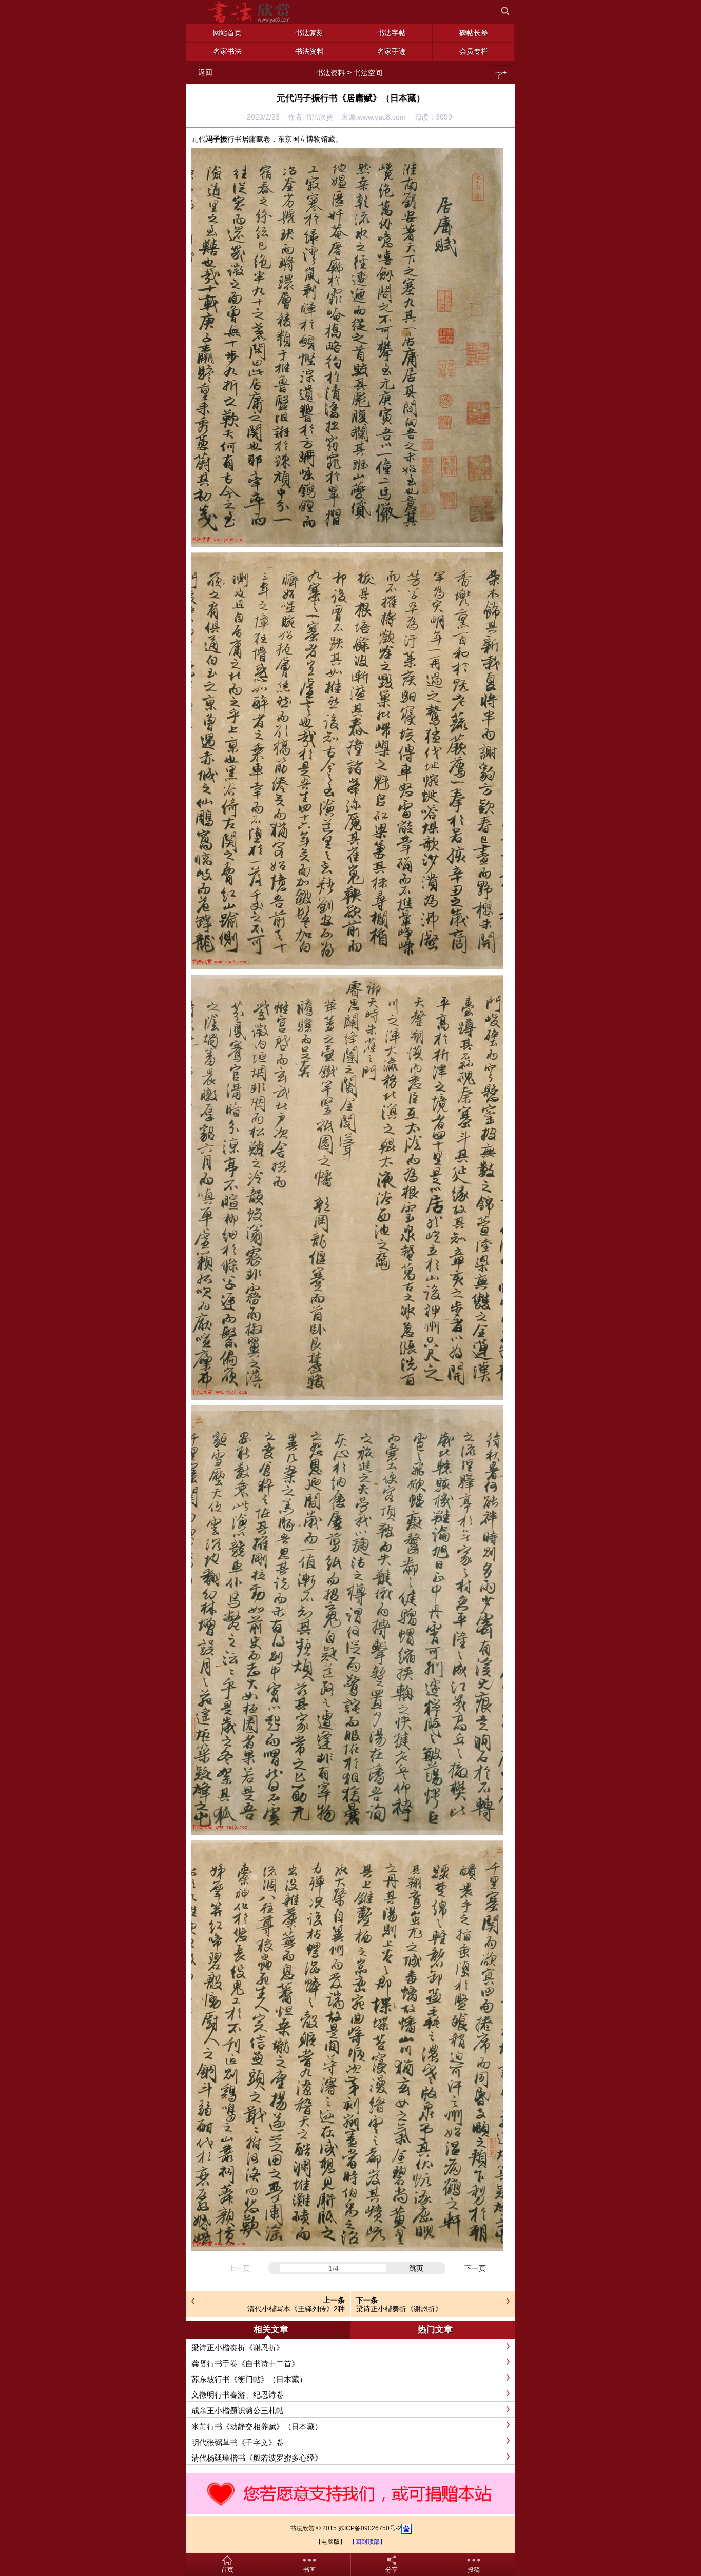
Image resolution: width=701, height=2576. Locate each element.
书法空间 (368, 73)
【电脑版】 (330, 2542)
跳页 (416, 2268)
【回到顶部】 (367, 2542)
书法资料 (330, 73)
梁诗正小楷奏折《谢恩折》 (399, 2309)
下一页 (475, 2268)
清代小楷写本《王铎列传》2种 (296, 2309)
